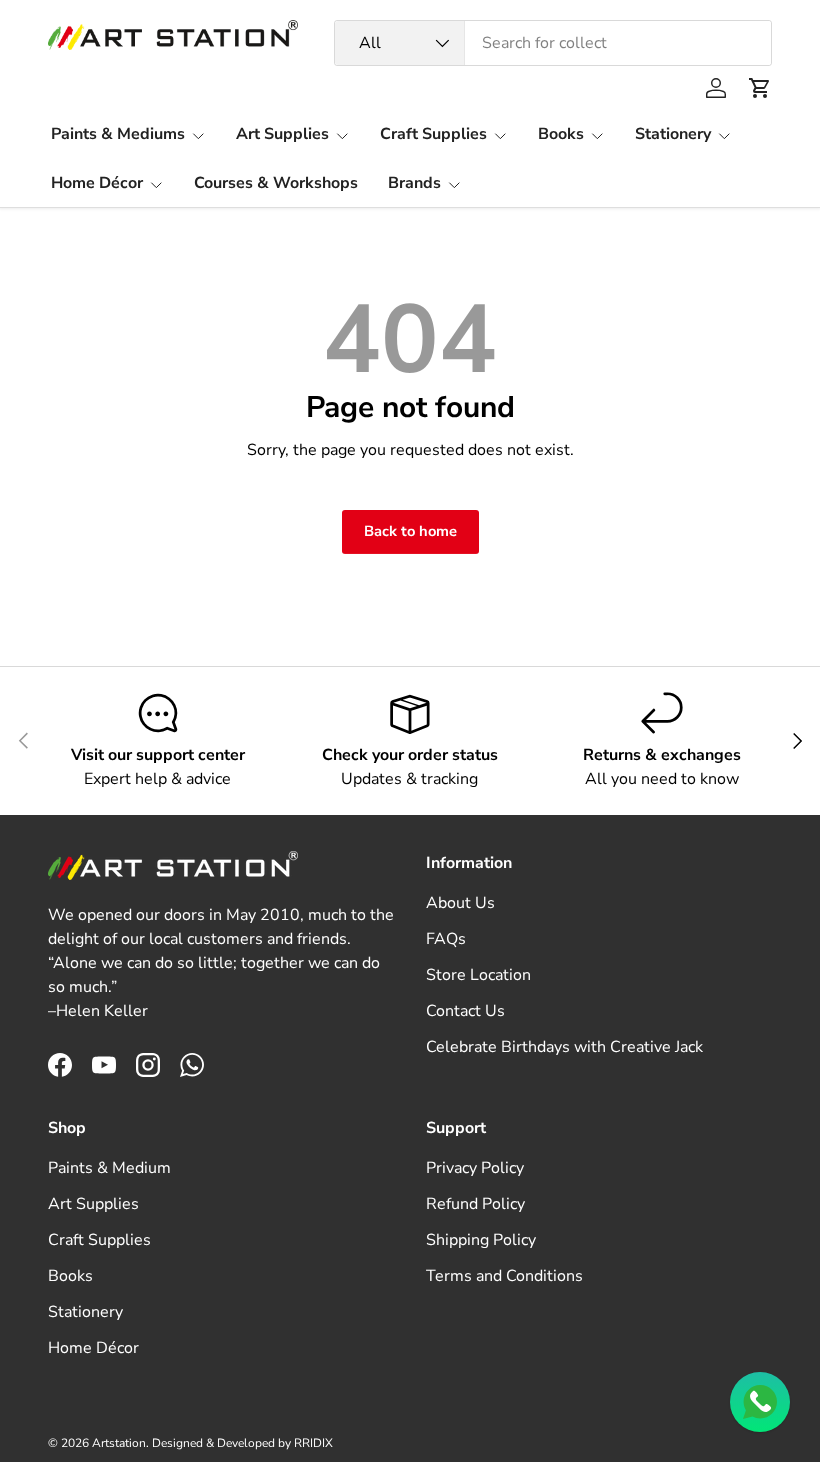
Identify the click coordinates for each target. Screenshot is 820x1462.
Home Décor (93, 1348)
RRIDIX (313, 1443)
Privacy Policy (475, 1168)
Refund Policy (475, 1204)
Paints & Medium (109, 1168)
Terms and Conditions (504, 1276)
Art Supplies (93, 1204)
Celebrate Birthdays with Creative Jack (564, 1047)
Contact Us (465, 1011)
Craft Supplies (99, 1240)
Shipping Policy (481, 1240)
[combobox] (553, 43)
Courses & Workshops (276, 183)
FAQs (446, 939)
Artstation (119, 1443)
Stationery (85, 1312)
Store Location (478, 975)
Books (70, 1276)
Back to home (410, 531)
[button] (760, 88)
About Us (460, 903)
